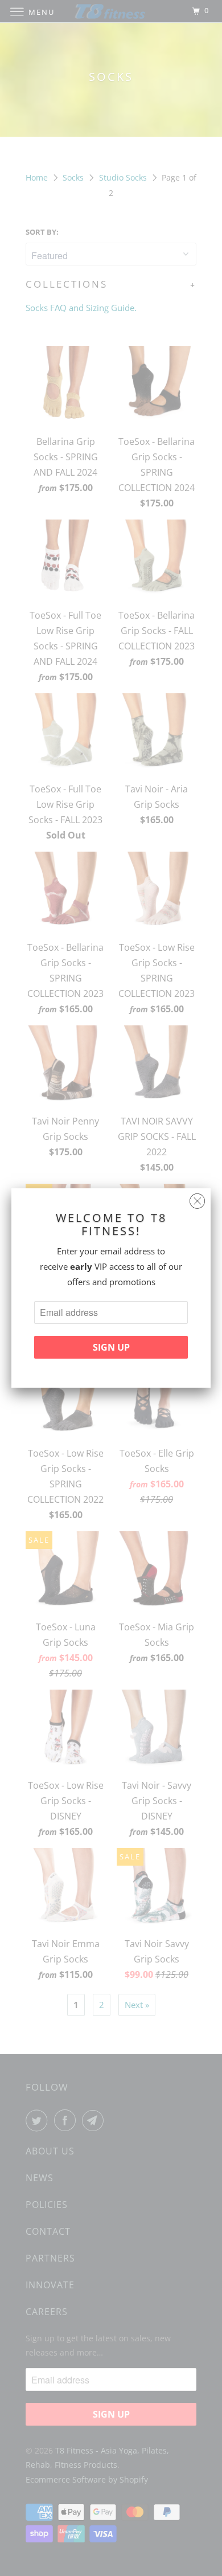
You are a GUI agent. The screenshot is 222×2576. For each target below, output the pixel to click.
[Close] (197, 1198)
